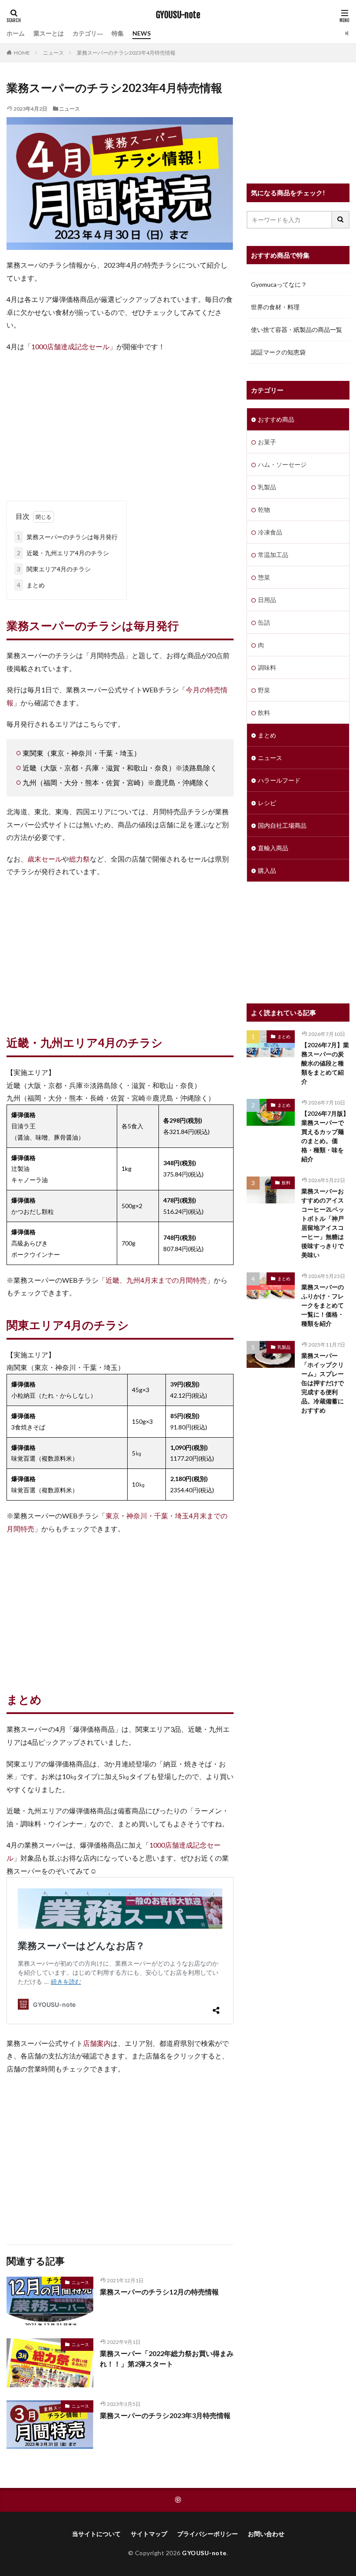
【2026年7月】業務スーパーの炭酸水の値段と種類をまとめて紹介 (325, 1063)
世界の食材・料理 (275, 307)
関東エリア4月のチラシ (54, 569)
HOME (22, 53)
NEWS (142, 33)
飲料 (264, 713)
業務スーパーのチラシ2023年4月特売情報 (126, 53)
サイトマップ (149, 2534)
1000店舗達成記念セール (70, 346)
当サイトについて (96, 2534)
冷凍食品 (270, 532)
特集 (118, 33)
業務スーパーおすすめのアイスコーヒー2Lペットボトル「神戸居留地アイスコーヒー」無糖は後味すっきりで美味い (323, 1223)
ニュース (53, 53)
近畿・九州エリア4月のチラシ (63, 553)
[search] (341, 220)
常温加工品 (273, 555)
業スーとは (49, 33)
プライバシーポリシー (208, 2534)
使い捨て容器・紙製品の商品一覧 (297, 329)
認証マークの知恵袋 (278, 352)
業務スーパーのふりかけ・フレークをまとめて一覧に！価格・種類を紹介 (323, 1305)
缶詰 (264, 622)
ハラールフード (279, 780)
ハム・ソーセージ (282, 464)
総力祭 (79, 859)
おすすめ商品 (276, 419)
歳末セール (45, 859)
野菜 (264, 690)
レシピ (267, 803)
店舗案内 (97, 2043)
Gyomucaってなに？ (279, 284)
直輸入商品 (273, 848)
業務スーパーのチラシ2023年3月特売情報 (165, 2415)
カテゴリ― (88, 33)
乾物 (264, 510)
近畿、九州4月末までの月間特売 (156, 1280)
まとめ (31, 585)
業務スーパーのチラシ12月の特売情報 (159, 2292)
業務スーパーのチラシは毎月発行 (67, 537)
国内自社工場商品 (282, 825)
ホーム (16, 33)
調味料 (267, 667)
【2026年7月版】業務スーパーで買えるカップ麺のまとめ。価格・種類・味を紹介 (325, 1136)
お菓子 (267, 442)
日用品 (267, 600)
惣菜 (264, 577)
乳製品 (267, 487)
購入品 (267, 870)
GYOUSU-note (178, 15)
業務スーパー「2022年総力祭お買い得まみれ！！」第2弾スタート (167, 2358)
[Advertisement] (120, 423)
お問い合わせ (266, 2534)
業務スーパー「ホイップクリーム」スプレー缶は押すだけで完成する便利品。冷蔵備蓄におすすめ (323, 1383)
